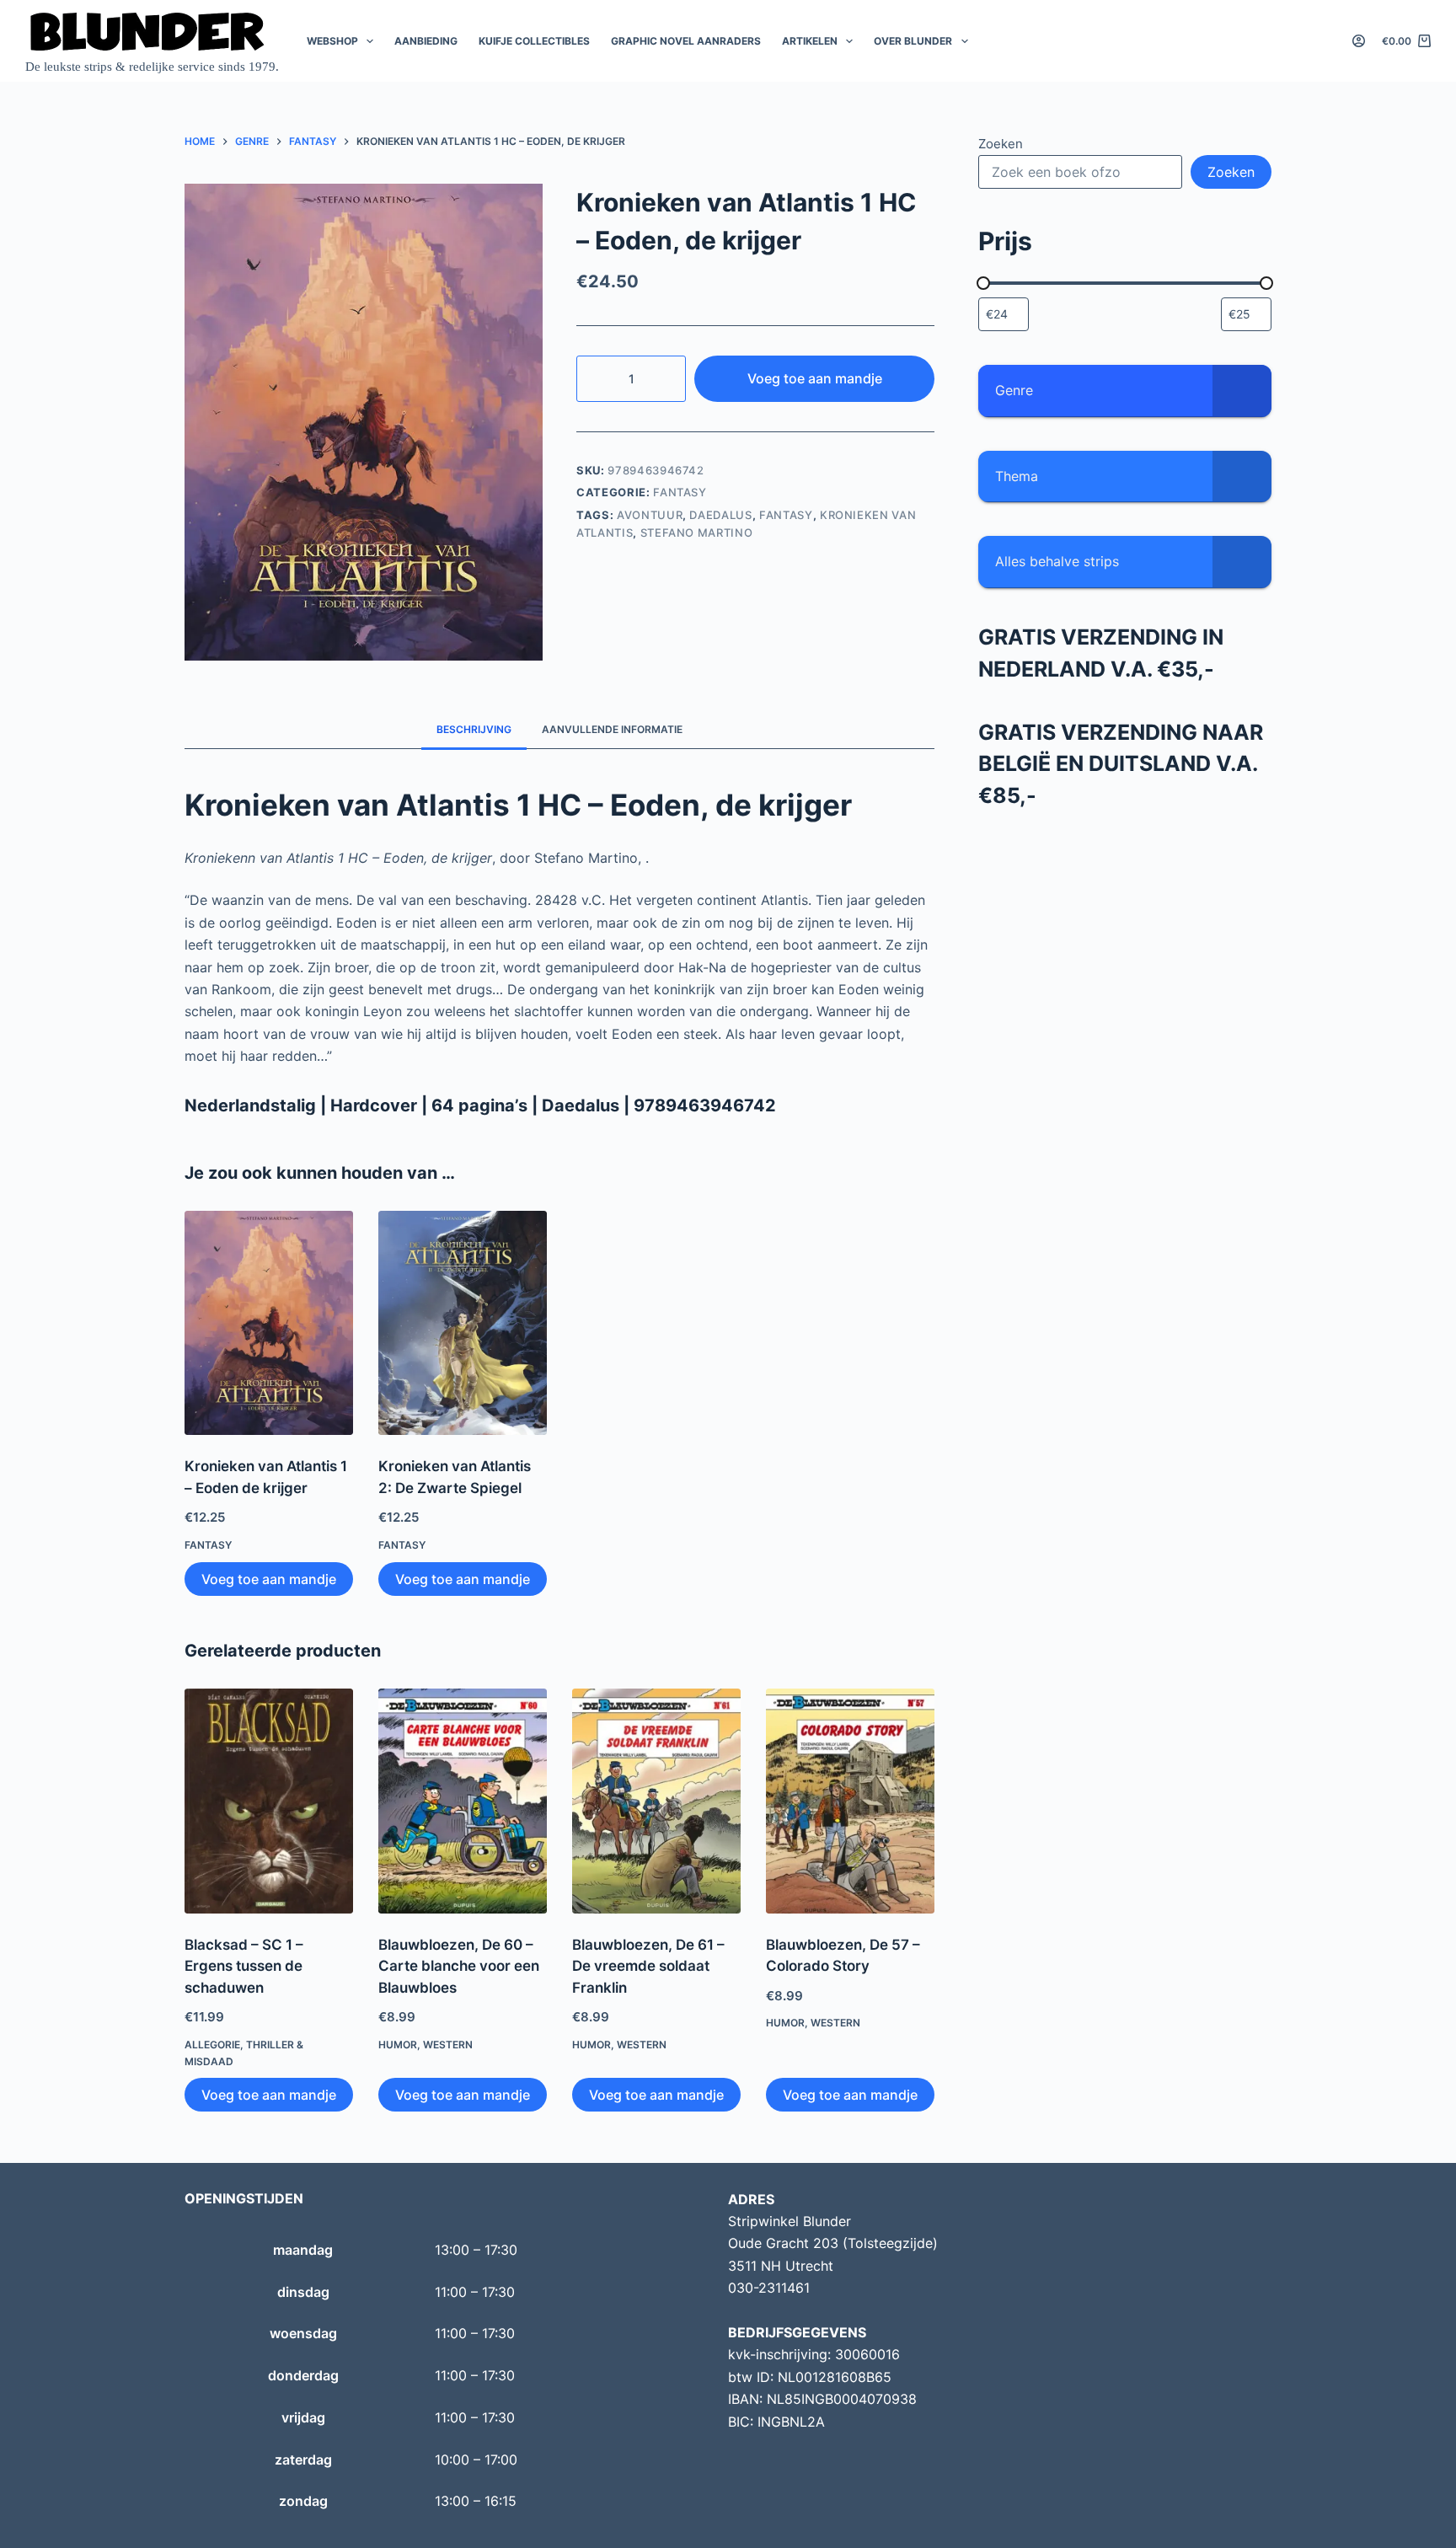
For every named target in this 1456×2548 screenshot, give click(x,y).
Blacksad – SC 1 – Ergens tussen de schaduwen (244, 1966)
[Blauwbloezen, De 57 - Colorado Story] (850, 1801)
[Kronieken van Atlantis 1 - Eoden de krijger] (269, 1323)
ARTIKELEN (810, 41)
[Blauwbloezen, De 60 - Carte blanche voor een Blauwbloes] (463, 1801)
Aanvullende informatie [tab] (612, 729)
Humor (398, 2045)
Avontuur (650, 515)
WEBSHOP (332, 41)
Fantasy (680, 492)
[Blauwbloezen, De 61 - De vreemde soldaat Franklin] (656, 1801)
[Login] (1359, 41)
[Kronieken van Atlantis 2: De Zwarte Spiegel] (463, 1323)
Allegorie (212, 2045)
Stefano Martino (697, 533)
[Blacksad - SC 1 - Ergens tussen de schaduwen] (269, 1801)
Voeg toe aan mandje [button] (269, 1579)
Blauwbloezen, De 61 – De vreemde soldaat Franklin (648, 1966)
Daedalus (720, 515)
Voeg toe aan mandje (815, 378)
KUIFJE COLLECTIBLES (534, 41)
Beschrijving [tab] (474, 729)
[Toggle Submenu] (1242, 391)
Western (448, 2045)
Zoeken (1001, 144)
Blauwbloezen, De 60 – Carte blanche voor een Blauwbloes (459, 1966)
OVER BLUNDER (913, 41)
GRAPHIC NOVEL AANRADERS (686, 41)
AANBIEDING (426, 41)
